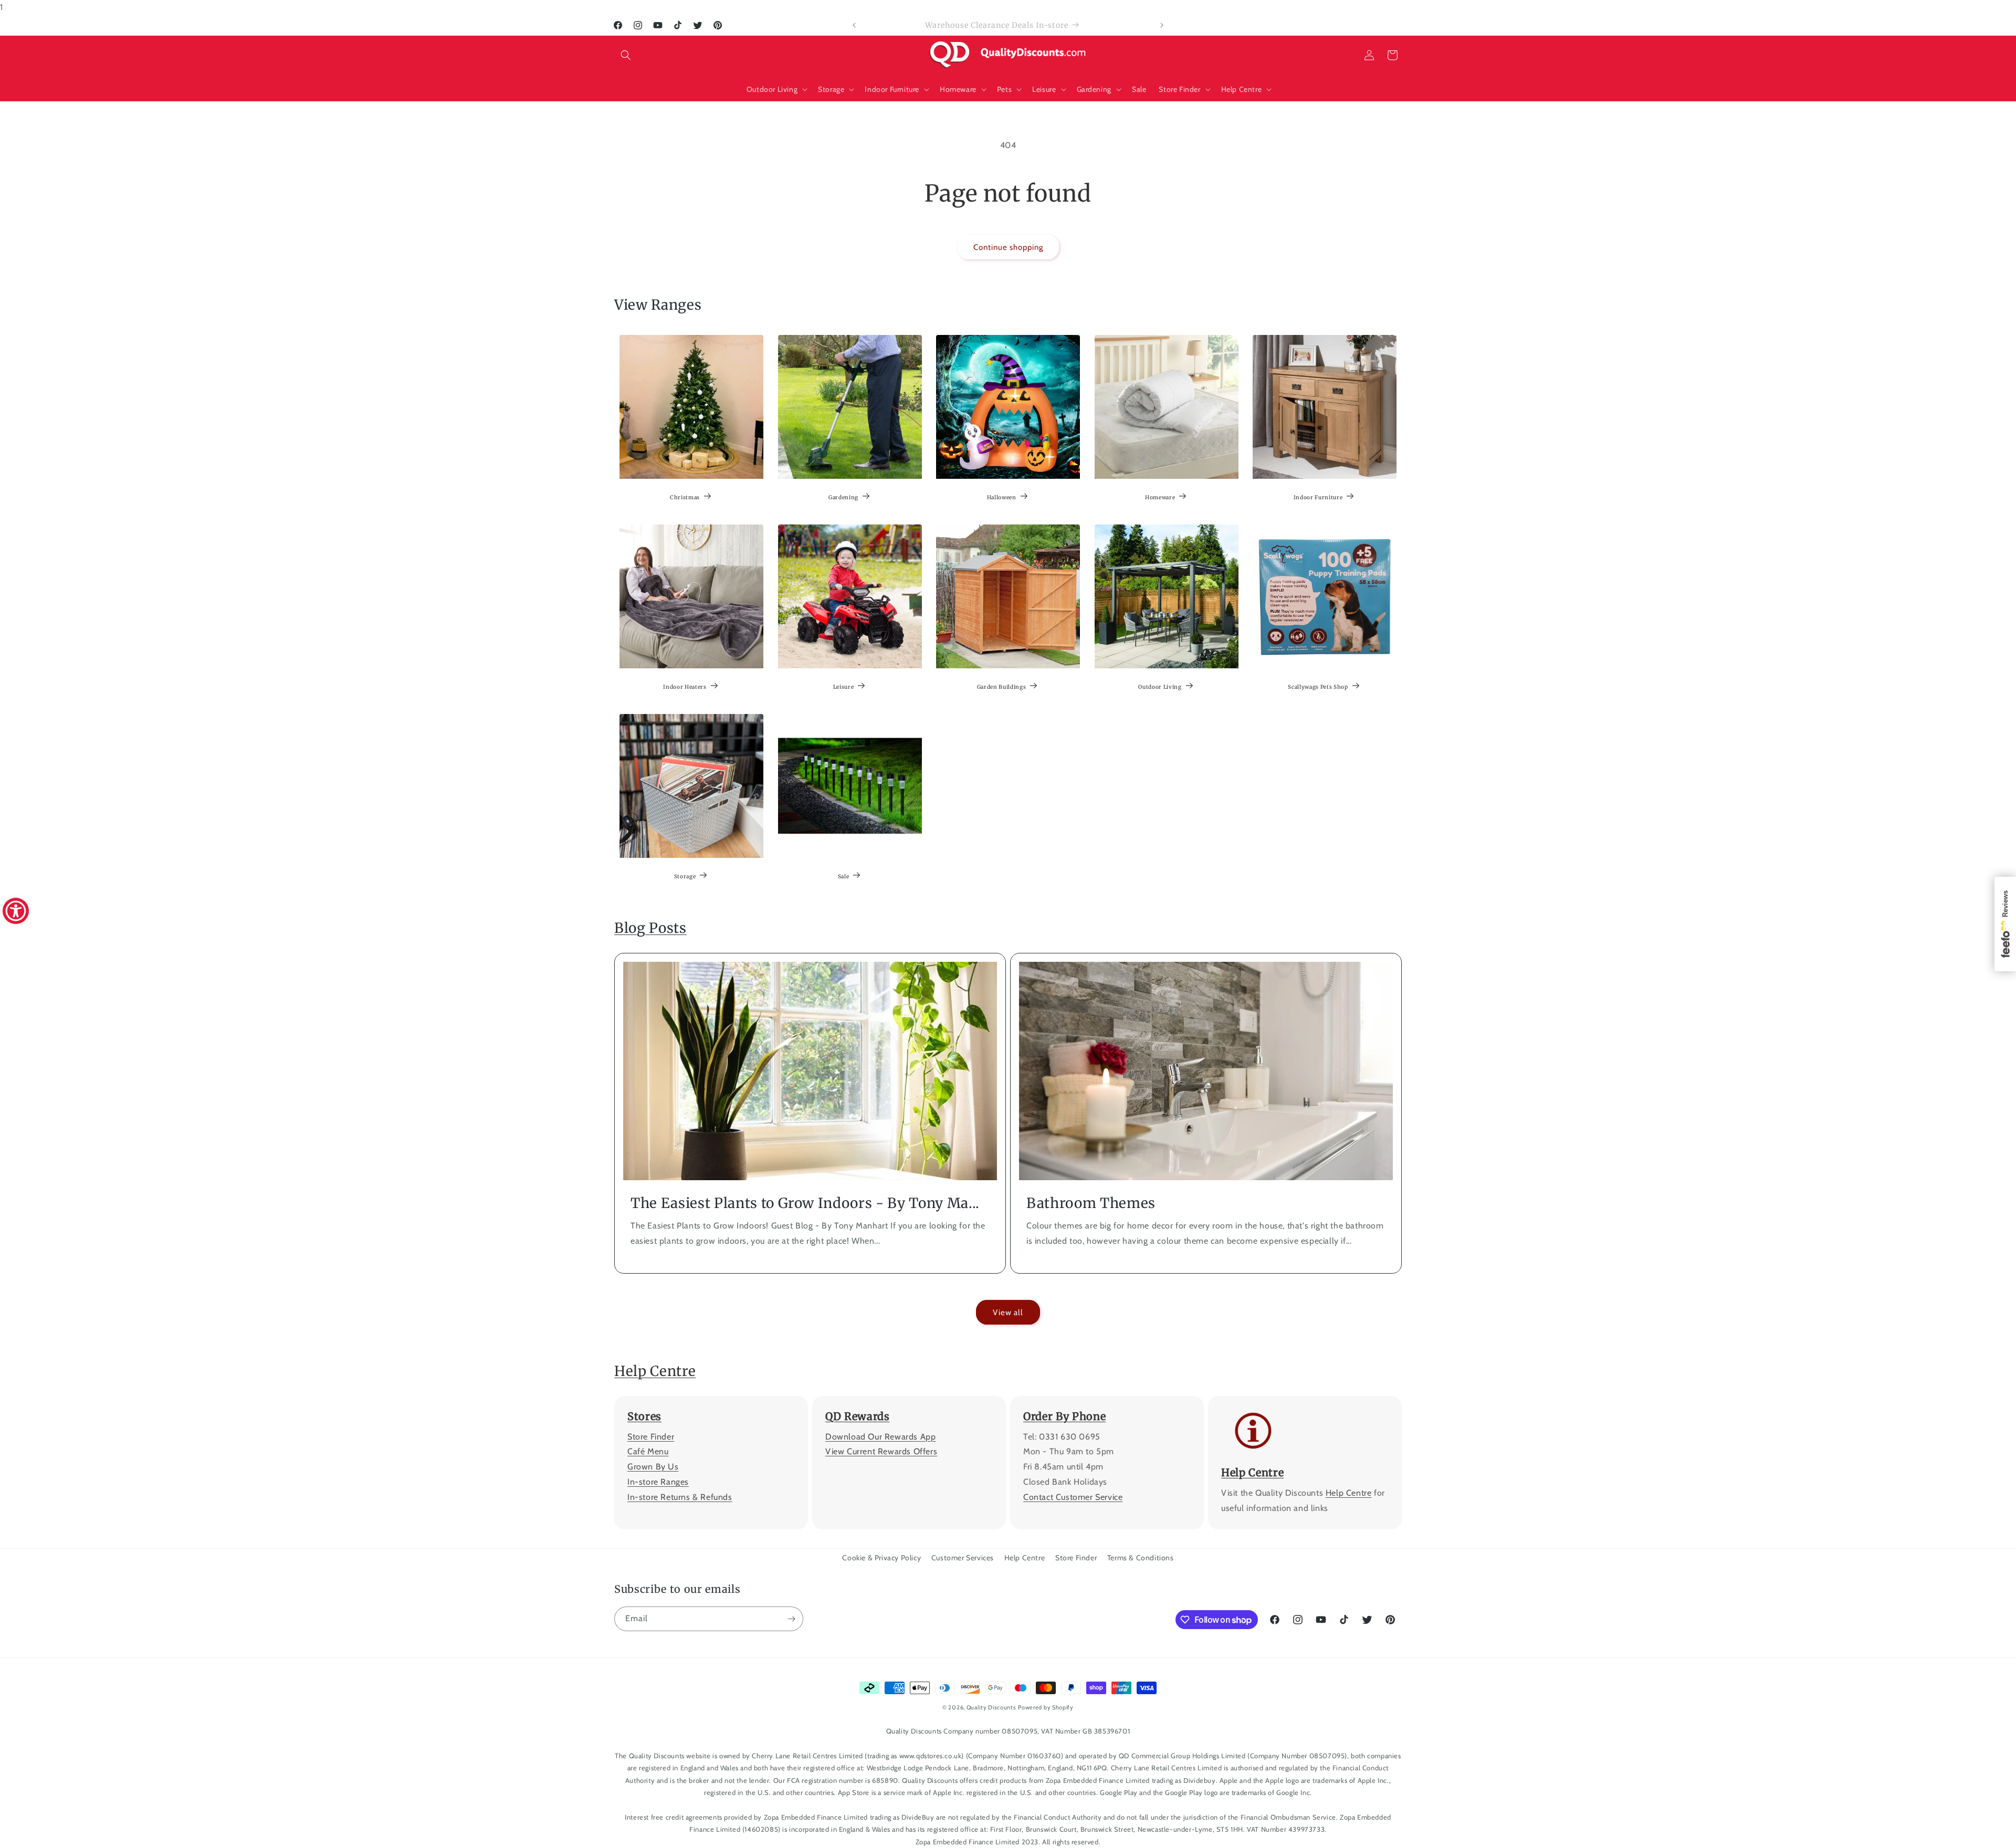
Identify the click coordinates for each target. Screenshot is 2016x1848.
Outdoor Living (1160, 687)
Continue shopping (1008, 247)
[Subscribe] (791, 1619)
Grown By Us (653, 1467)
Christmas (685, 497)
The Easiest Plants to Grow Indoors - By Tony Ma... (805, 1203)
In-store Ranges (658, 1482)
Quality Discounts (991, 1707)
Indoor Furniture (1318, 497)
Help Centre (655, 1371)
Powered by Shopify (1046, 1707)
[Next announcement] (1162, 25)
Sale (843, 876)
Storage (685, 876)
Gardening (843, 497)
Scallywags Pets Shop (1318, 687)
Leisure (843, 687)
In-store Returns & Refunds (680, 1497)
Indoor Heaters (685, 687)
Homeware (1160, 497)
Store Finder (651, 1437)
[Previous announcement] (854, 25)
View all (1008, 1312)
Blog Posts (650, 928)
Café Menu (648, 1452)
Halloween (1002, 497)
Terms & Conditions (1141, 1558)
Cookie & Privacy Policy (881, 1558)
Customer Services (963, 1558)
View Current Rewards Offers (881, 1452)
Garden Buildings (1002, 687)
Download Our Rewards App (880, 1437)
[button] (626, 55)
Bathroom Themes (1091, 1203)
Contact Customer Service (1073, 1497)
